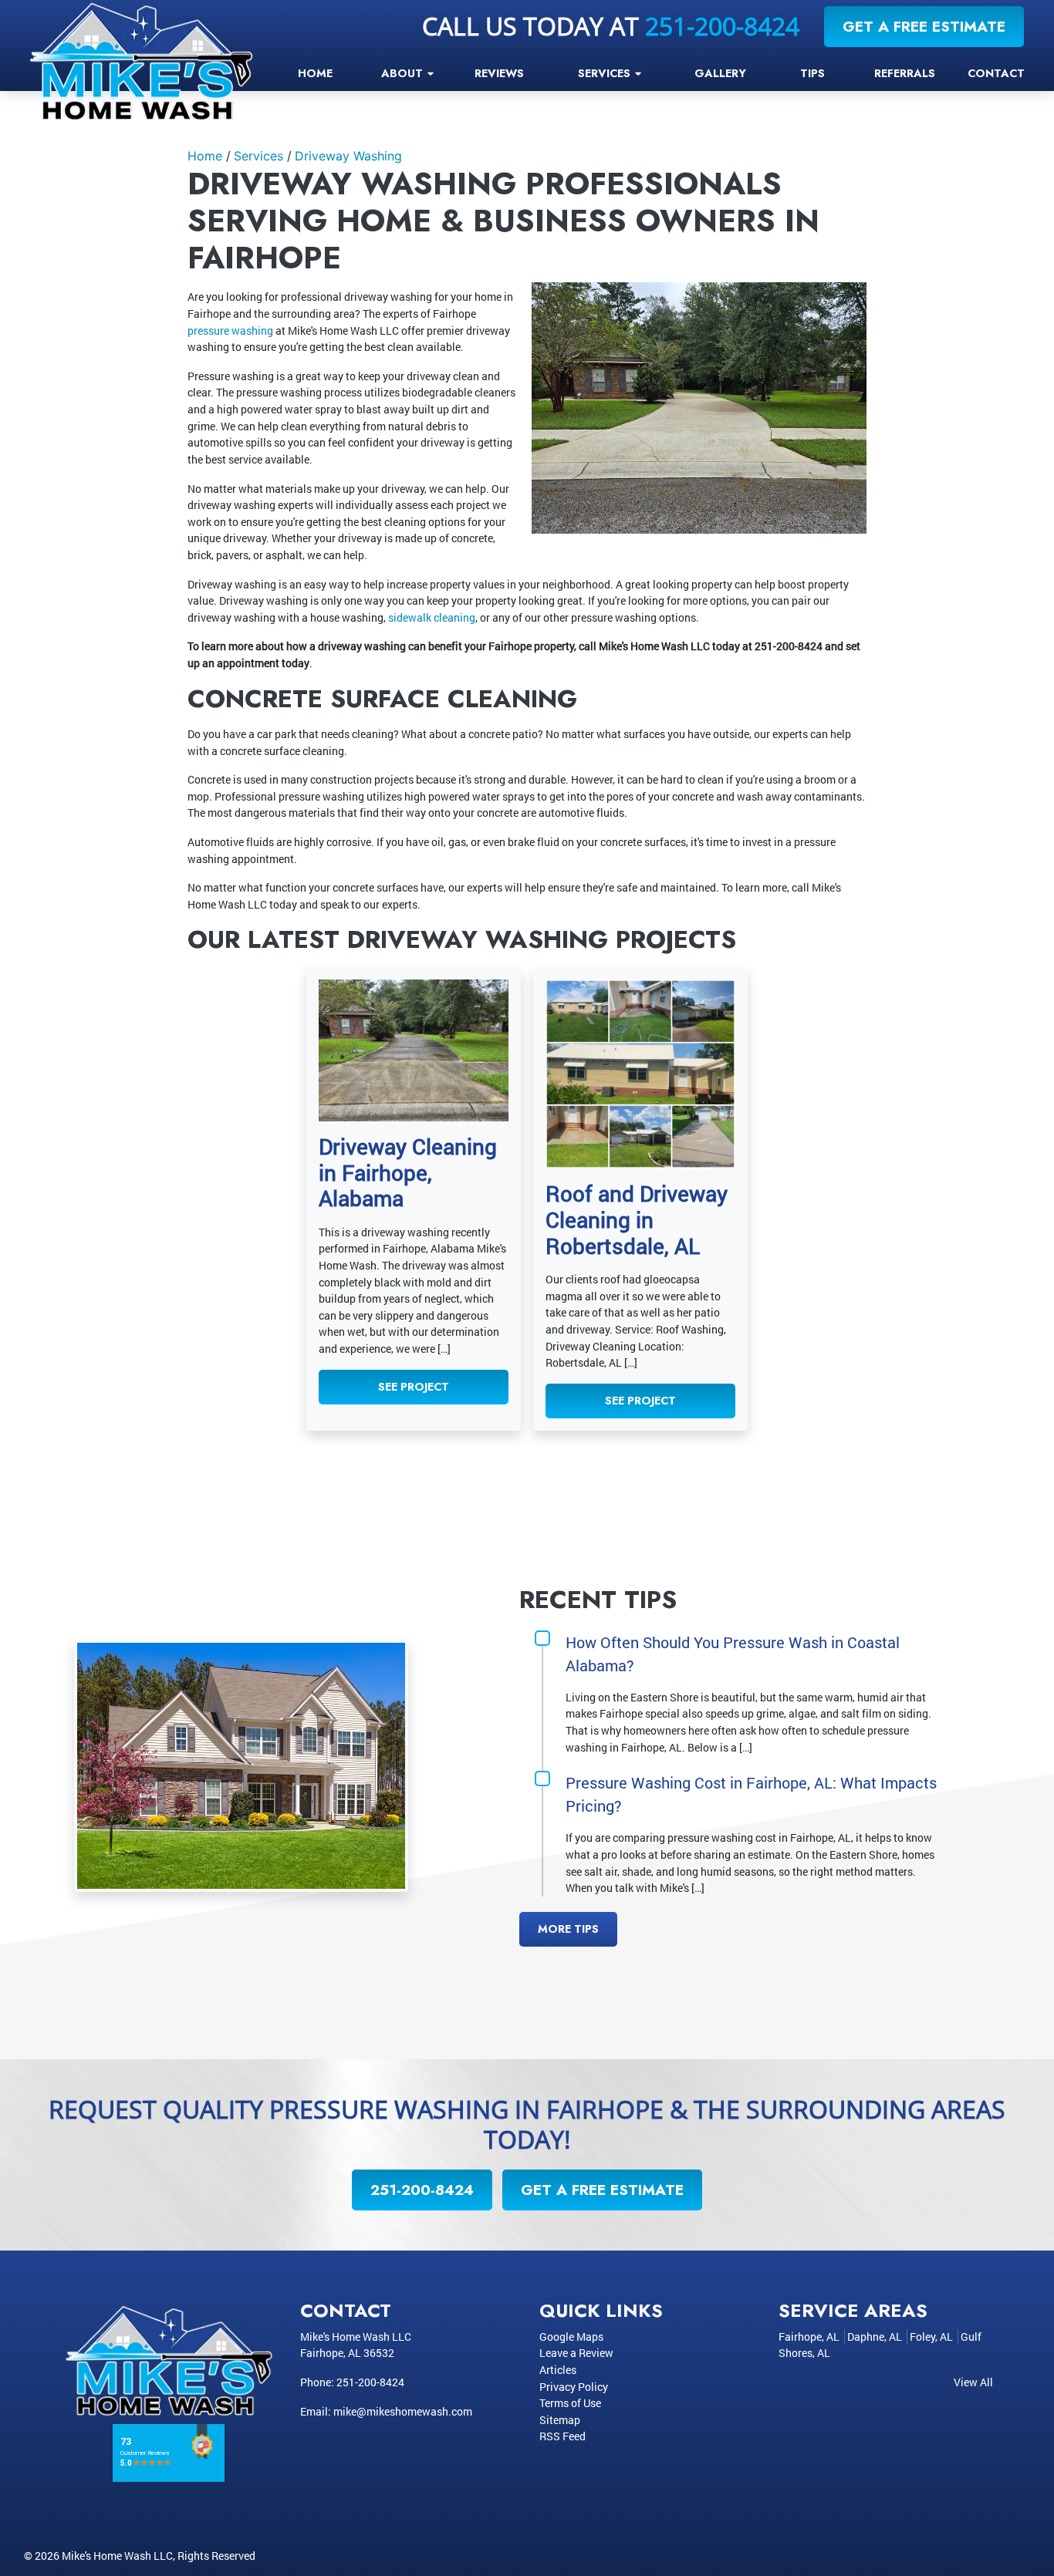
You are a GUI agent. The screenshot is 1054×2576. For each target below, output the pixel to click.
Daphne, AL (875, 2337)
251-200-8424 (722, 26)
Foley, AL (931, 2337)
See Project (414, 1387)
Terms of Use (570, 2403)
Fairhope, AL (809, 2337)
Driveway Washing (348, 156)
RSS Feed (562, 2436)
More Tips (568, 1929)
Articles (558, 2370)
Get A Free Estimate (924, 26)
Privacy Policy (574, 2387)
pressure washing (230, 330)
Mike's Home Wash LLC (117, 2556)
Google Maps (571, 2337)
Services (258, 156)
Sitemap (560, 2420)
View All (973, 2382)
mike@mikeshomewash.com (403, 2411)
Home (205, 156)
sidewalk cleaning (432, 617)
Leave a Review (576, 2353)
